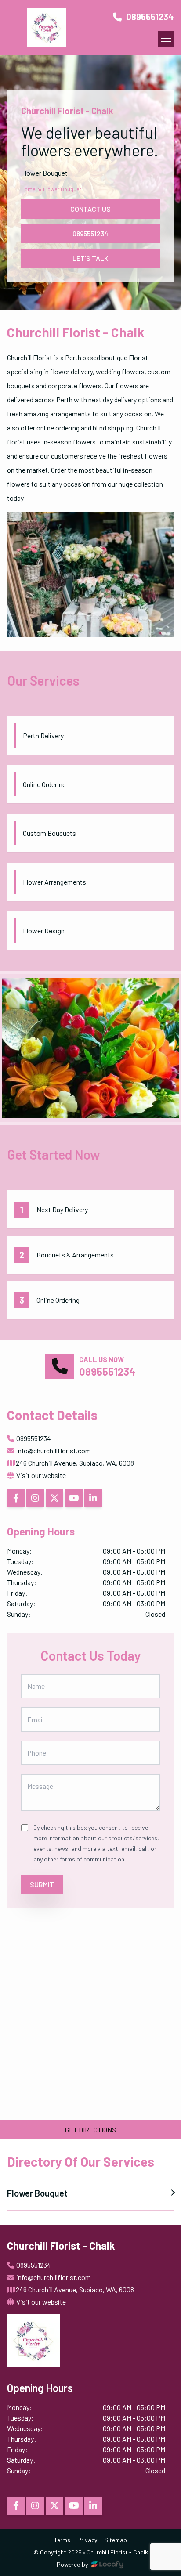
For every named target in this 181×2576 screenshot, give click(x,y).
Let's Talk (90, 258)
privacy (87, 2540)
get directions (90, 2130)
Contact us (90, 209)
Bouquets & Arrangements (75, 1255)
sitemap (116, 2540)
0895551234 (149, 17)
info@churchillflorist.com (54, 1451)
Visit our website (40, 1475)
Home (29, 189)
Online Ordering (58, 1300)
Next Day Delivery (62, 1209)
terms (62, 2540)
